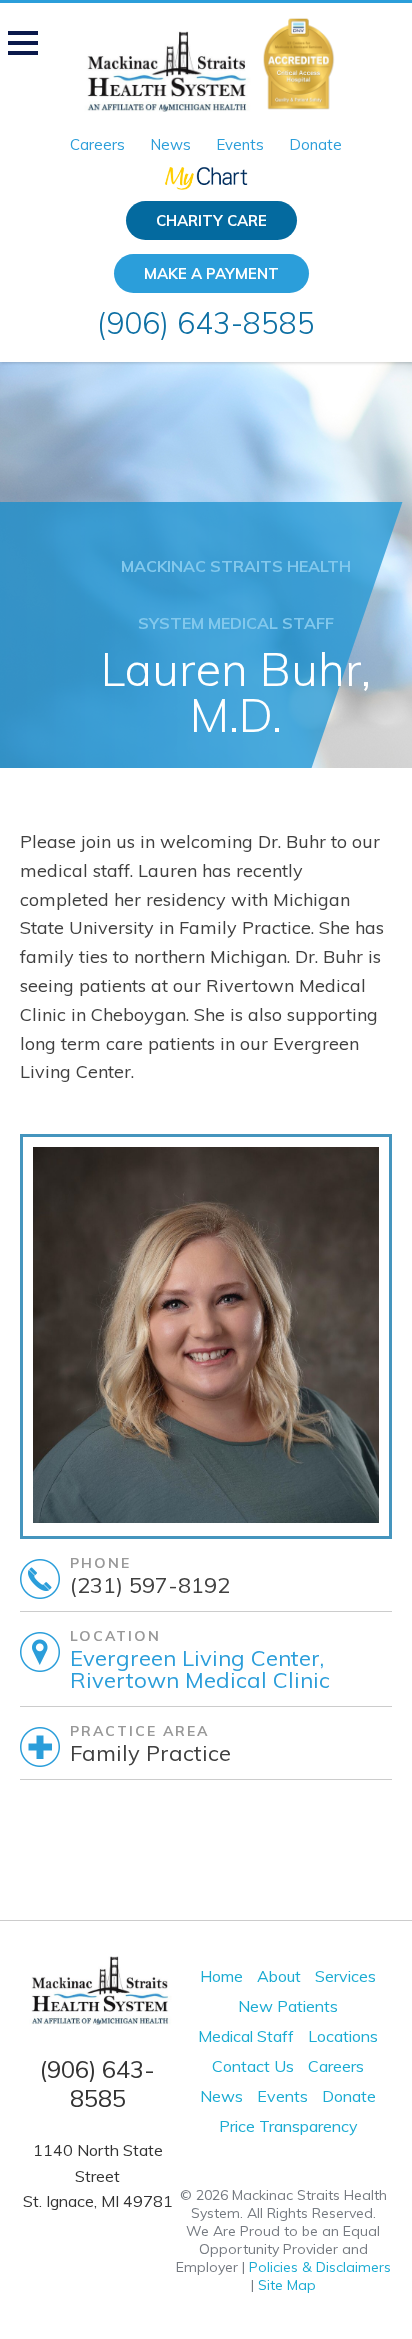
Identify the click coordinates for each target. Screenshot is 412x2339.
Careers (97, 144)
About (279, 1976)
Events (240, 144)
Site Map (287, 2285)
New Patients (288, 2006)
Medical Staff (246, 2036)
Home (221, 1976)
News (170, 144)
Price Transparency (288, 2126)
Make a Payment (211, 273)
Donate (315, 144)
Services (345, 1976)
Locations (343, 2036)
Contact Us (253, 2066)
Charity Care (211, 220)
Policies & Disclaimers (320, 2267)
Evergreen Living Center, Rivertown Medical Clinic (200, 1669)
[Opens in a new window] (206, 177)
